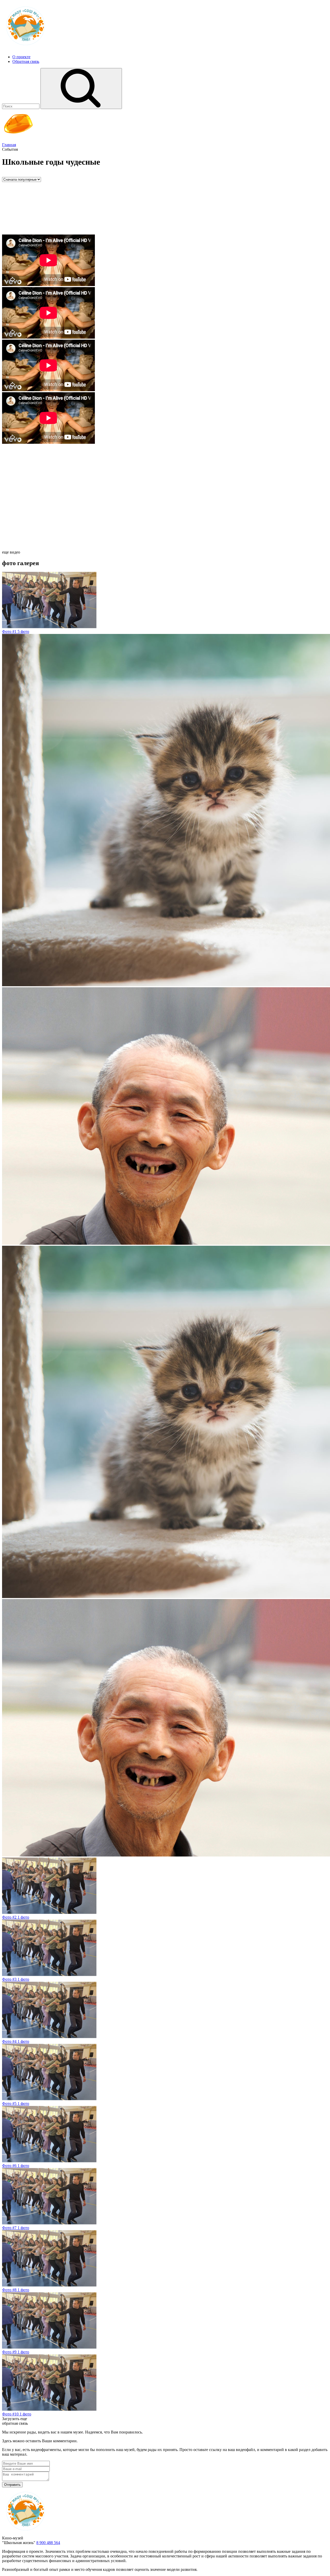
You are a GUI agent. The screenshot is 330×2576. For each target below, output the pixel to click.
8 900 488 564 (48, 2543)
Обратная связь (26, 61)
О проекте (21, 57)
